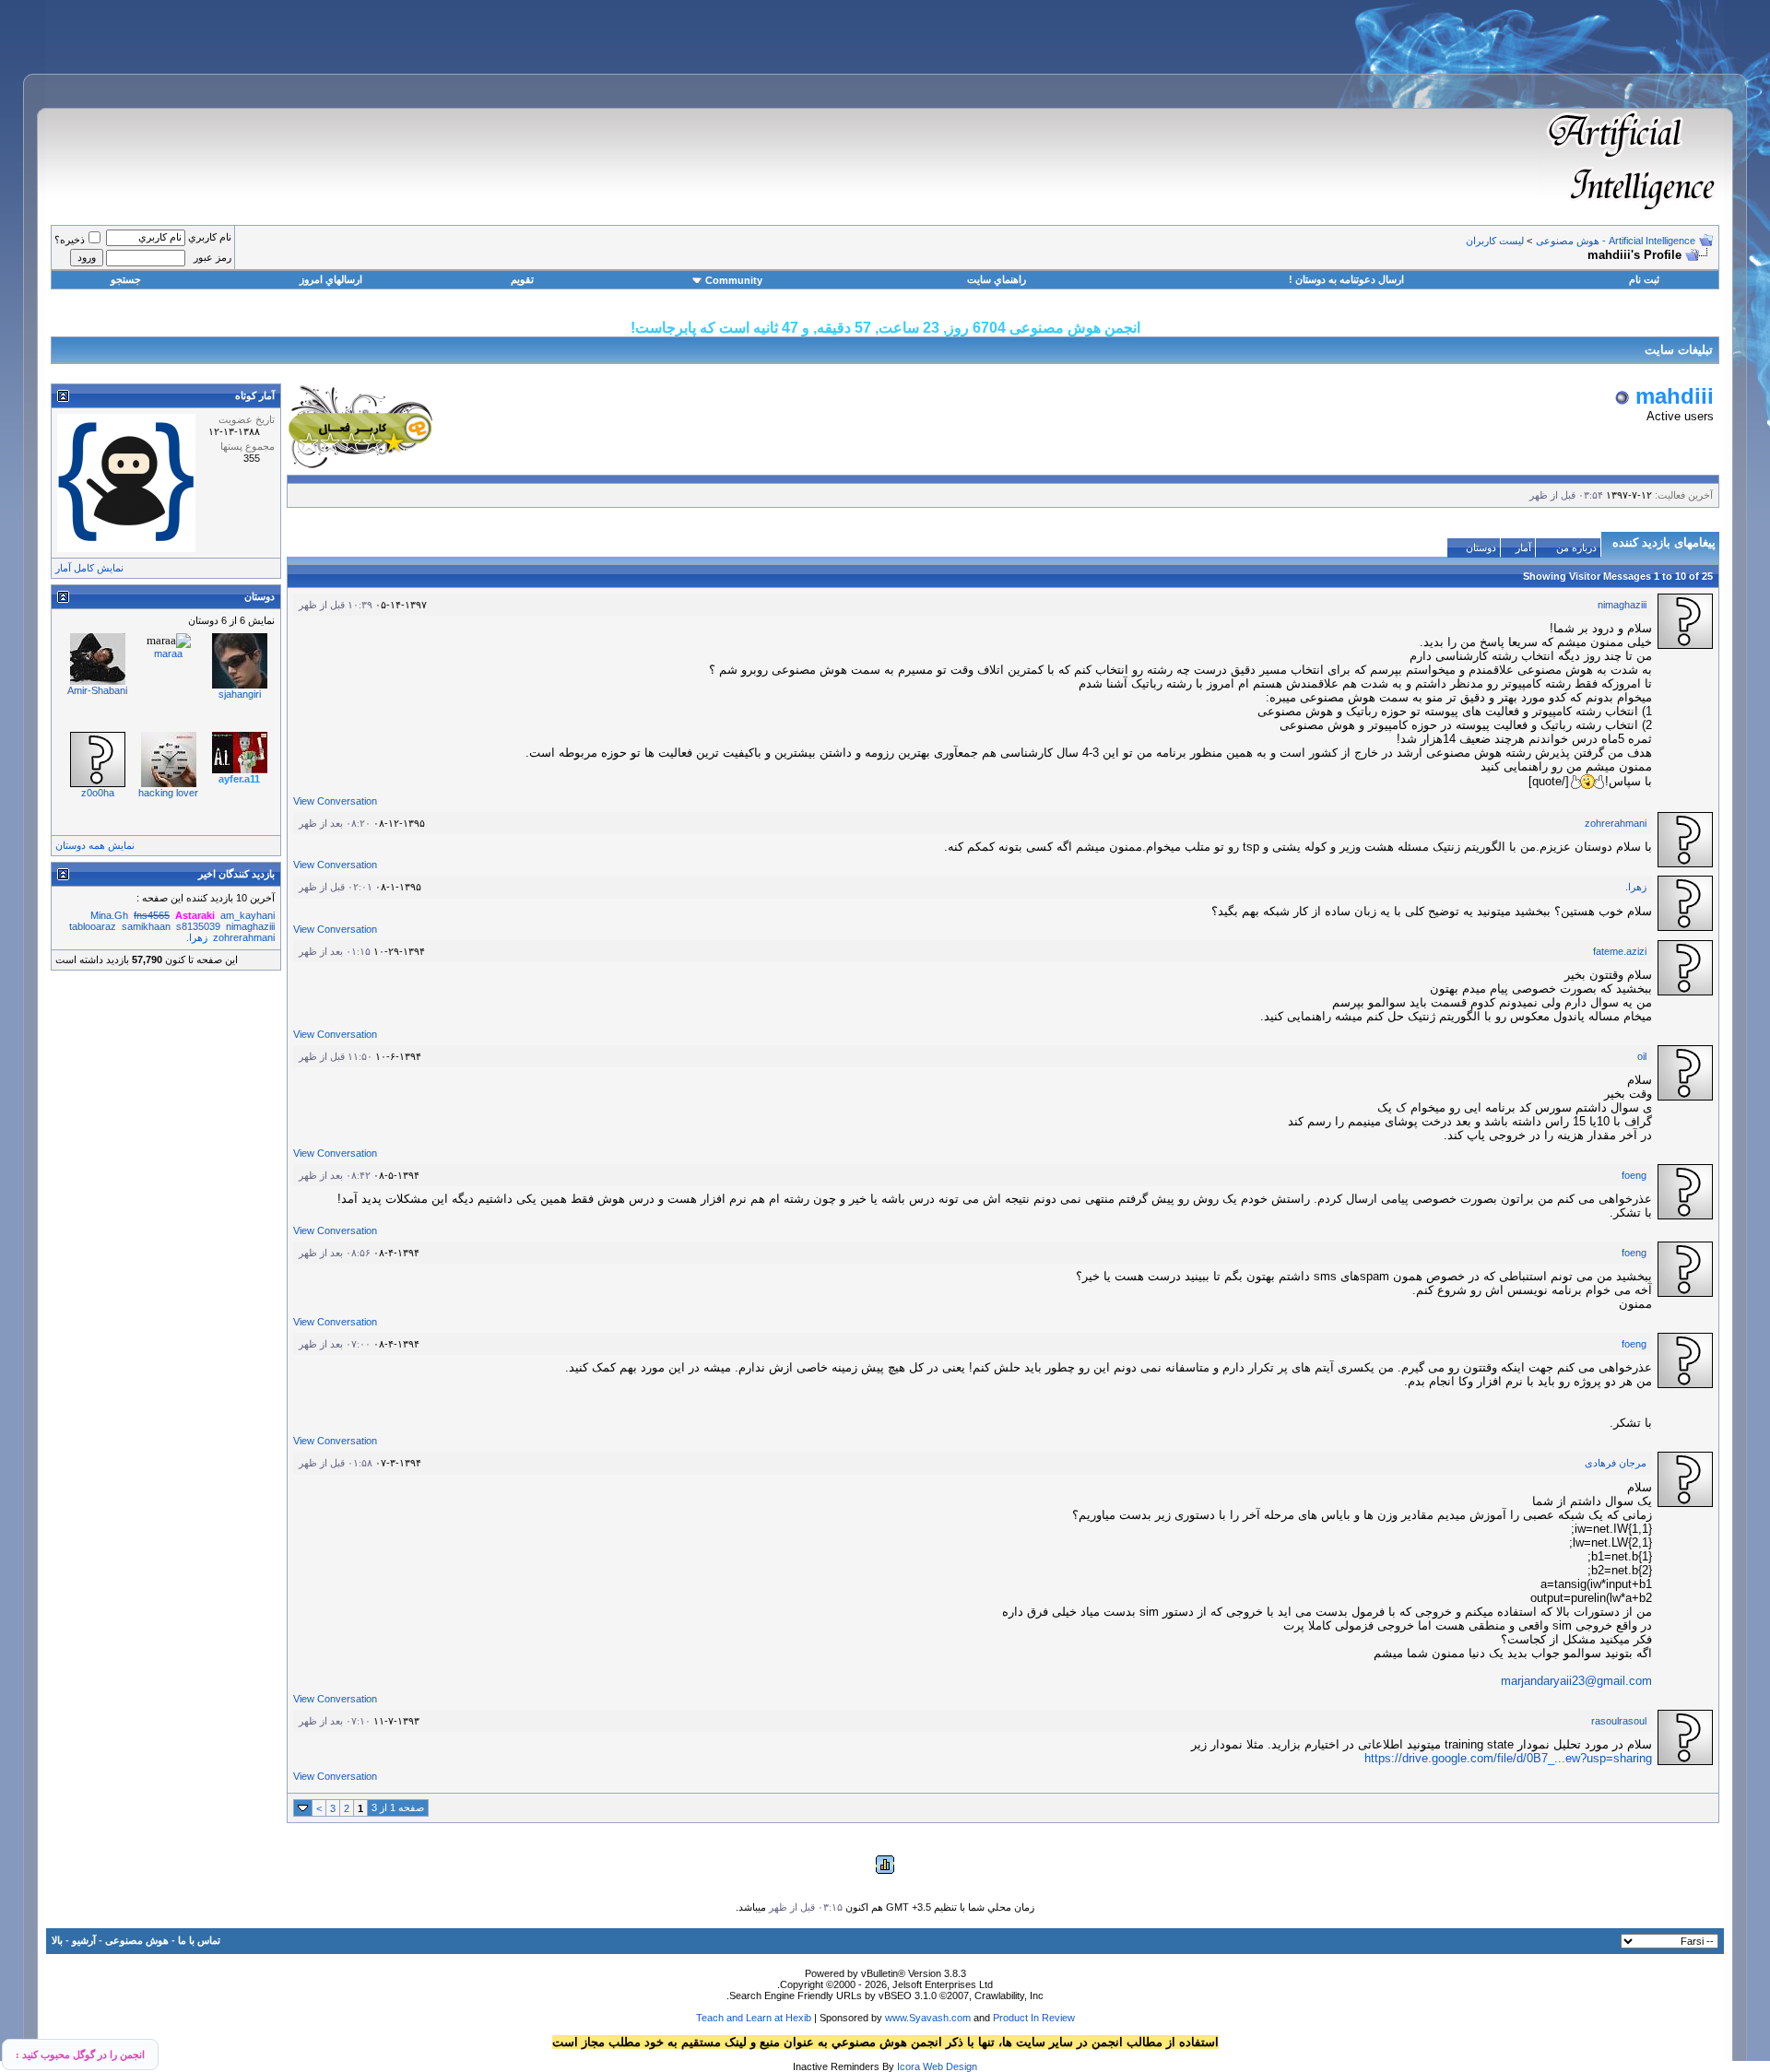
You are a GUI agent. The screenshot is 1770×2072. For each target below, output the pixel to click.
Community (734, 280)
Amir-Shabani (97, 690)
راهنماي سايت (997, 279)
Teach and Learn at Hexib (754, 2018)
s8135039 (198, 926)
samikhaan (146, 926)
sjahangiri (240, 694)
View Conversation (335, 801)
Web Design (950, 2066)
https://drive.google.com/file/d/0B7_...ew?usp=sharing (1508, 1758)
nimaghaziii (1622, 605)
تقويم (522, 279)
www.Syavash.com (928, 2018)
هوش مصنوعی (137, 1940)
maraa (168, 653)
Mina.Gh (109, 915)
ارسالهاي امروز (331, 279)
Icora (909, 2066)
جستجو (126, 279)
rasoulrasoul (1619, 1721)
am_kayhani (248, 915)
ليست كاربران (1495, 241)
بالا (57, 1940)
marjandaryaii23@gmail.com (1576, 1681)
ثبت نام (1644, 279)
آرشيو (84, 1940)
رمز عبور (212, 257)
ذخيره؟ (70, 240)
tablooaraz (93, 926)
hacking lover (168, 793)
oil (1642, 1056)
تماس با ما (199, 1940)
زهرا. (1636, 887)
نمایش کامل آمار (89, 568)
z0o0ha (98, 793)
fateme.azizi (1620, 951)
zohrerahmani (1616, 823)
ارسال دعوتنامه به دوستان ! (1346, 279)
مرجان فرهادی (1616, 1463)
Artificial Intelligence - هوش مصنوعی (1616, 241)
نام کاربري (210, 237)
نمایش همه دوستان (95, 845)
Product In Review (1034, 2018)
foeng (1634, 1175)
